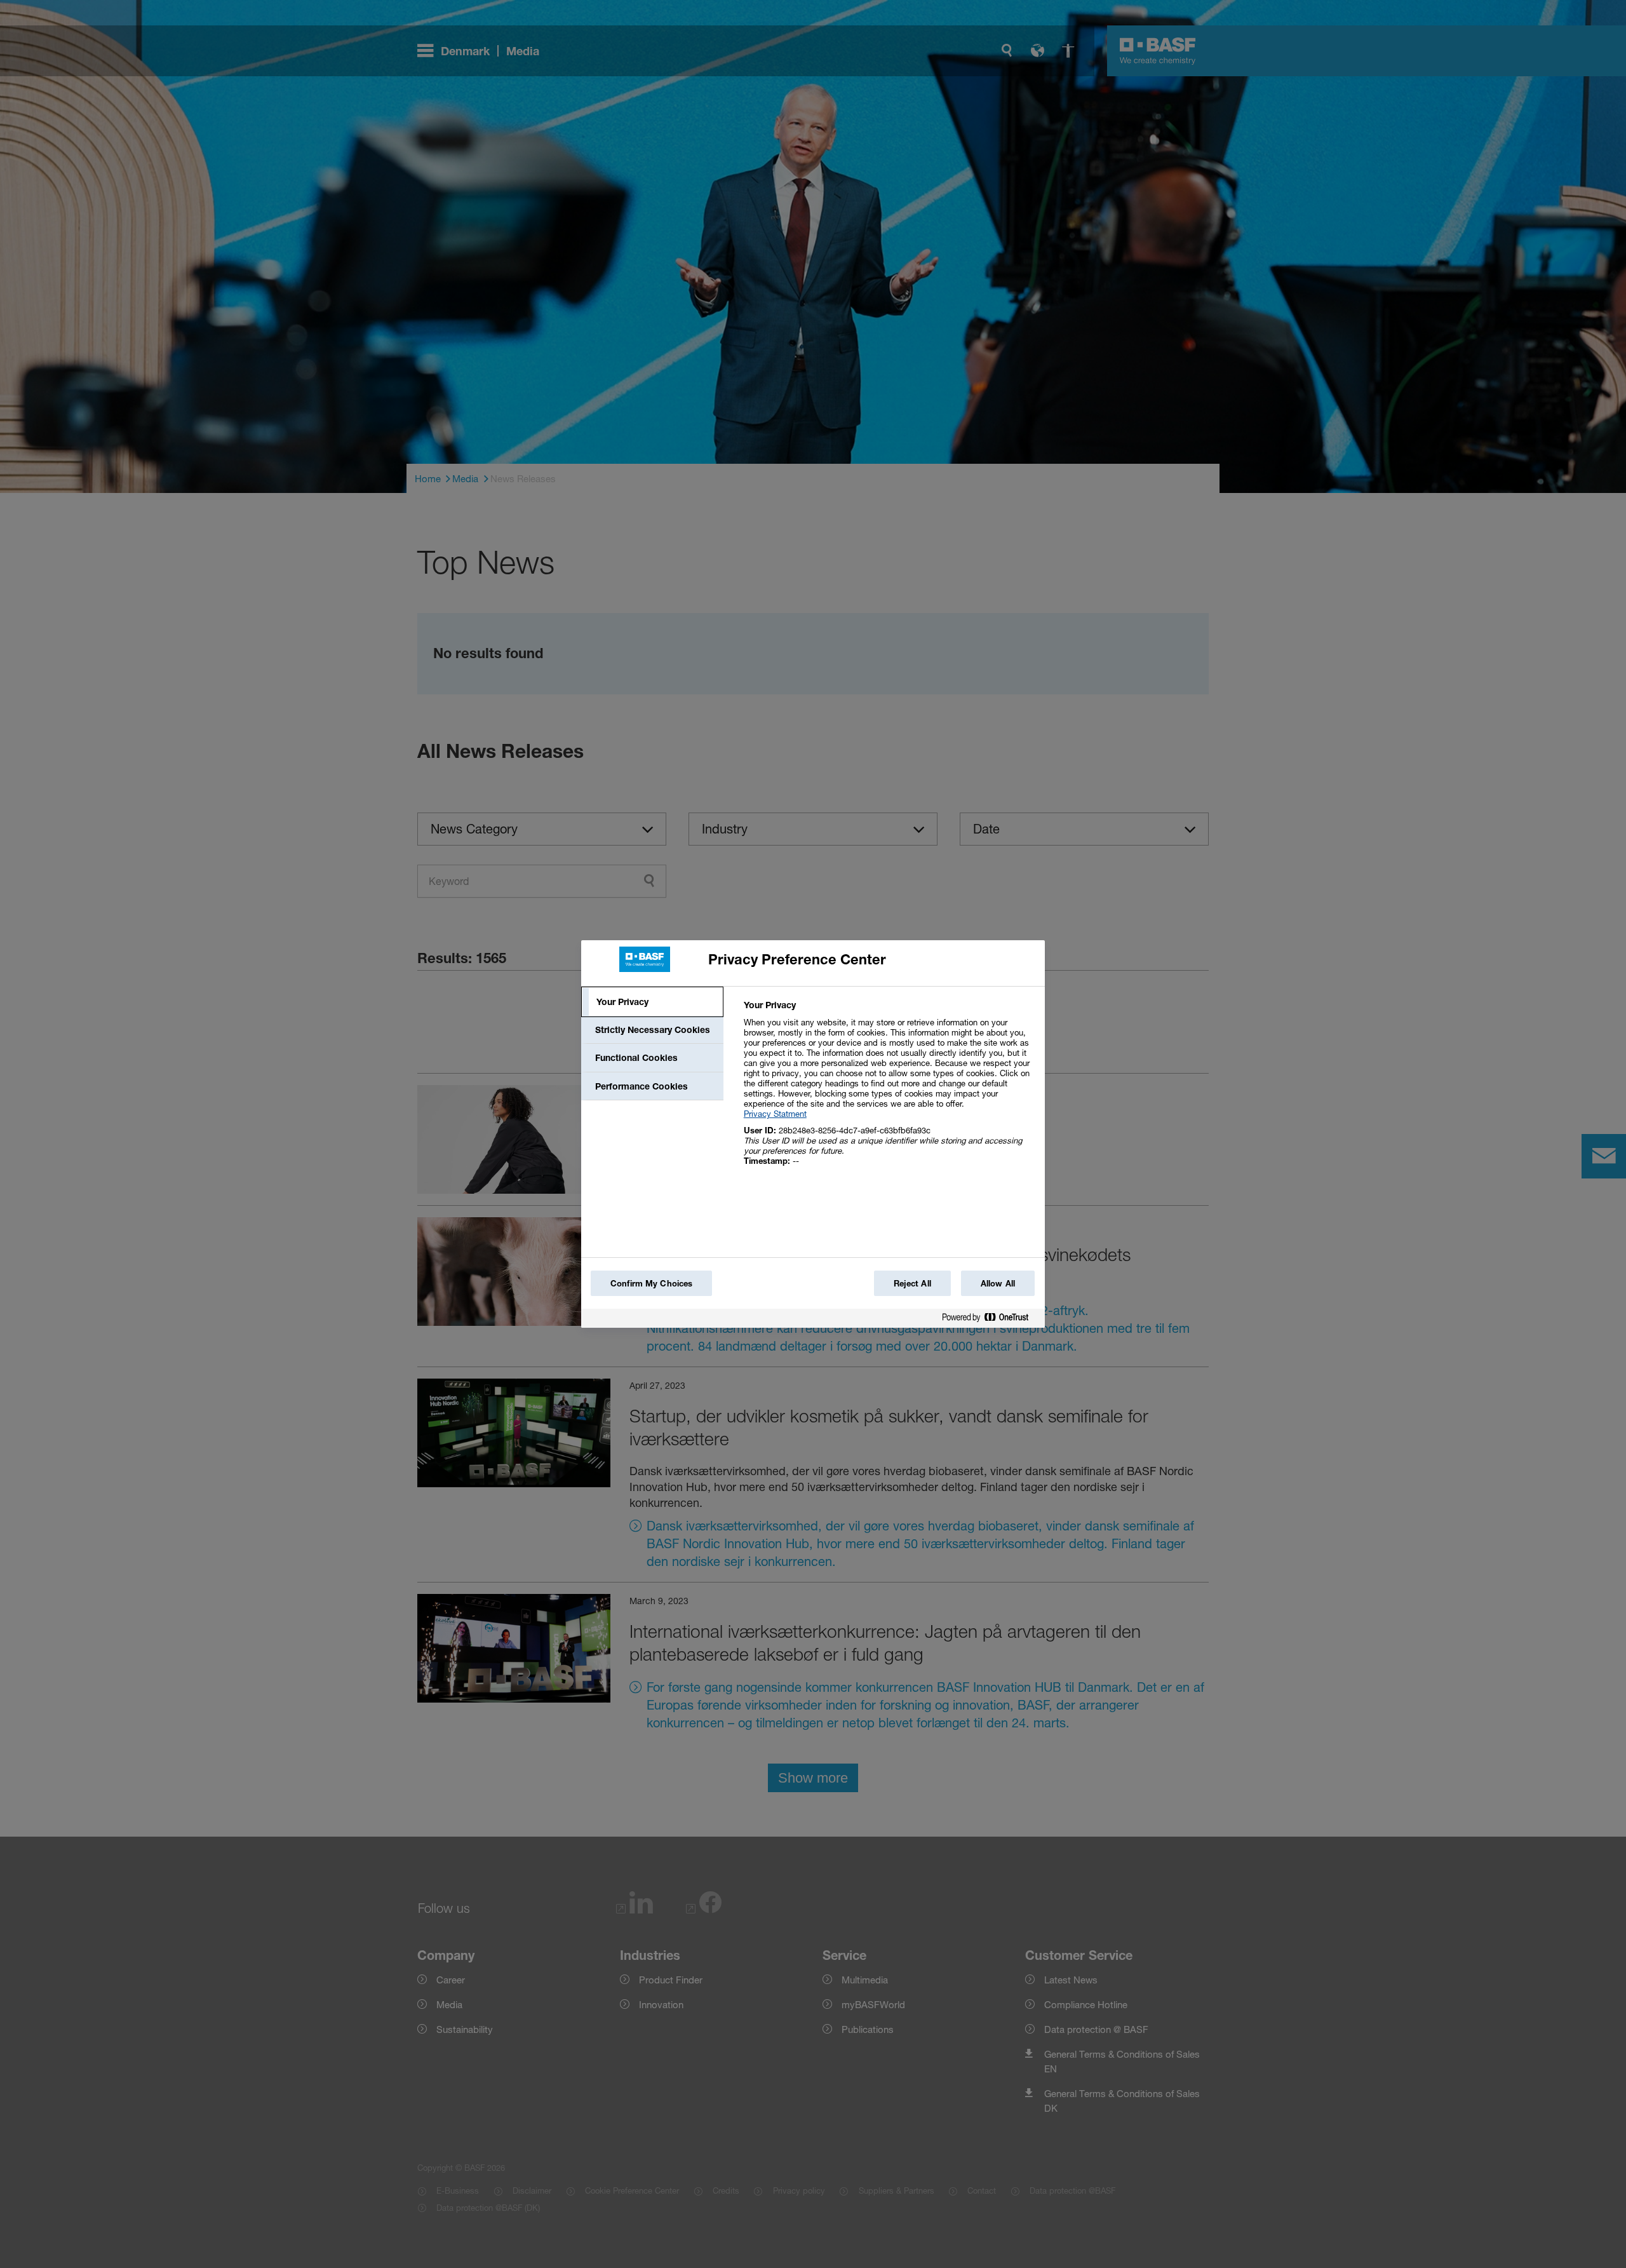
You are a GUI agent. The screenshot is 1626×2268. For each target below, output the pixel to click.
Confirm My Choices (651, 1283)
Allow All (998, 1283)
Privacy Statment (775, 1114)
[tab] (652, 1002)
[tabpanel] (889, 1090)
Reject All (912, 1283)
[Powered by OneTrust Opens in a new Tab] (990, 1320)
